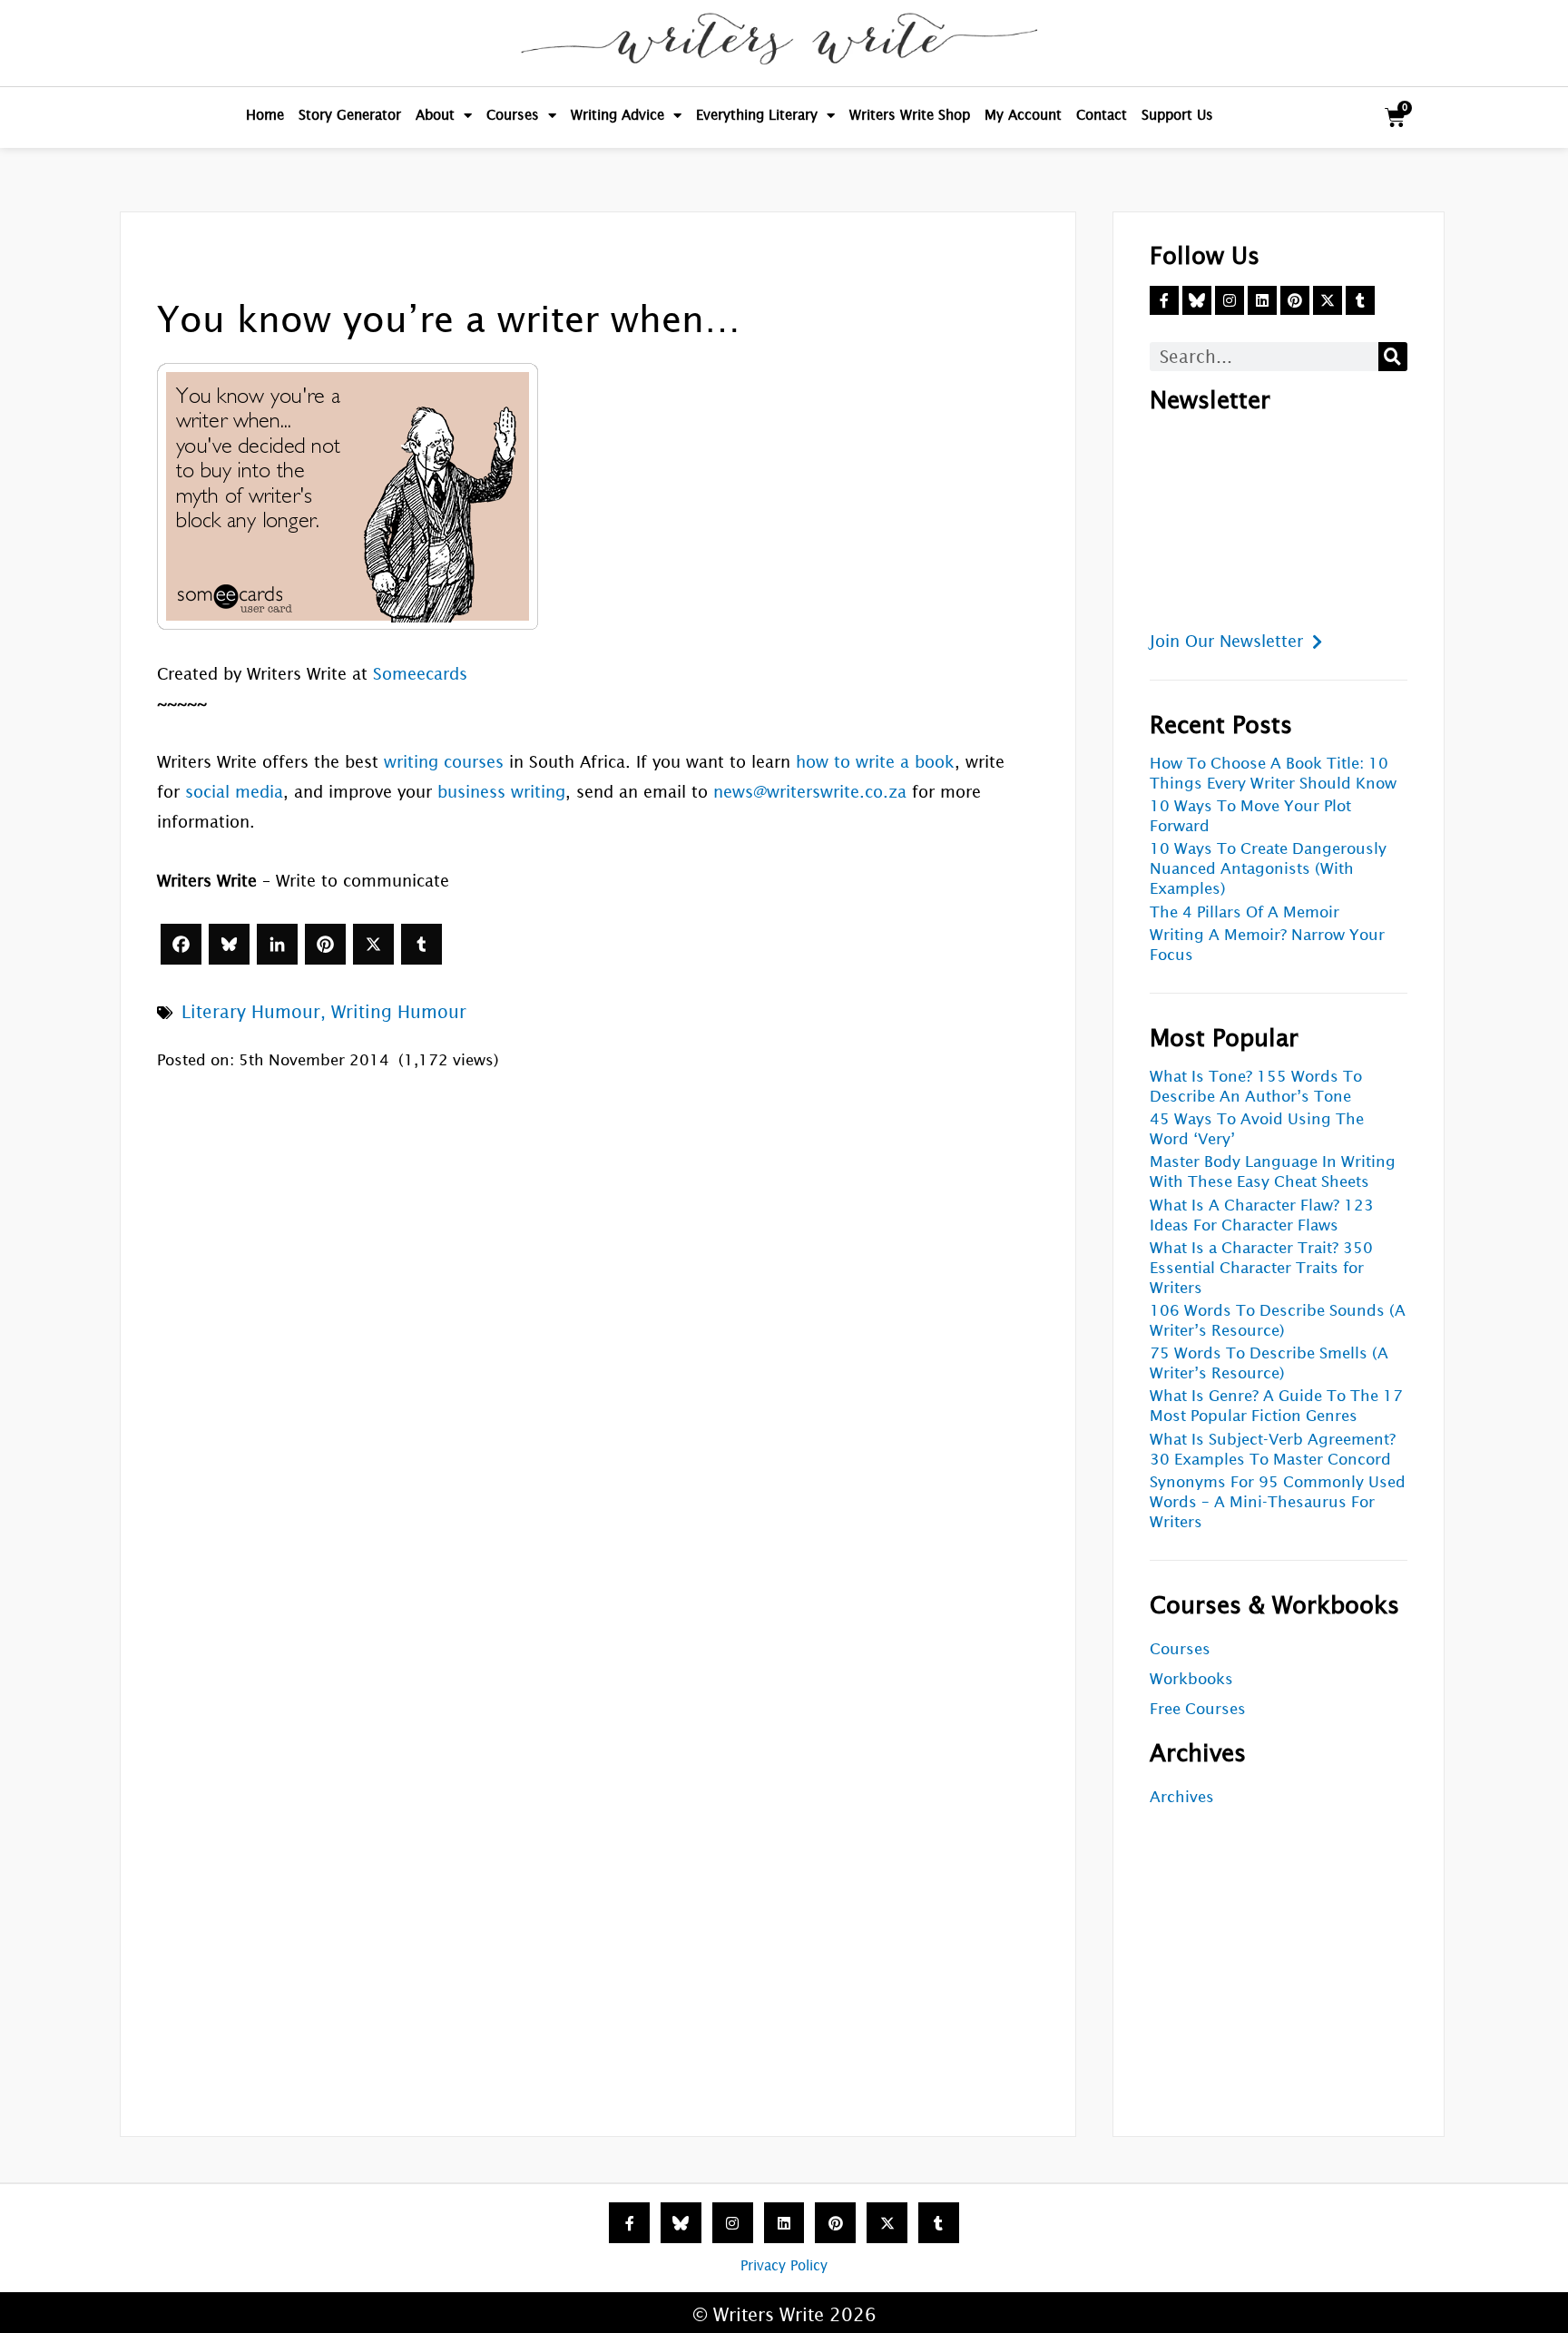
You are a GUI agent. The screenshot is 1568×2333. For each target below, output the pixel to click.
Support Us (1177, 115)
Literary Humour (251, 1012)
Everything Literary (757, 115)
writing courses (444, 762)
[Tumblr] (421, 944)
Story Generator (350, 115)
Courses (513, 115)
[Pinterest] (325, 944)
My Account (1023, 115)
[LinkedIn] (277, 944)
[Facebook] (181, 944)
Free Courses (1198, 1709)
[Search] (1393, 357)
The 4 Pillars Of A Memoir (1245, 912)
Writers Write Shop (910, 115)
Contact (1102, 115)
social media (234, 792)
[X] (373, 944)
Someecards (420, 674)
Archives (1182, 1797)
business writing (501, 792)
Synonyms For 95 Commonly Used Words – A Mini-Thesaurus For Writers (1278, 1502)
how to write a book (875, 762)
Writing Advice (617, 115)
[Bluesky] (229, 944)
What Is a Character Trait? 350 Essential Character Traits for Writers (1261, 1268)
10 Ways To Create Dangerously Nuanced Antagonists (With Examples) (1268, 869)
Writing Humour (399, 1012)
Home (265, 115)
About (435, 115)
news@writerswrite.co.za (810, 792)
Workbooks (1191, 1679)
